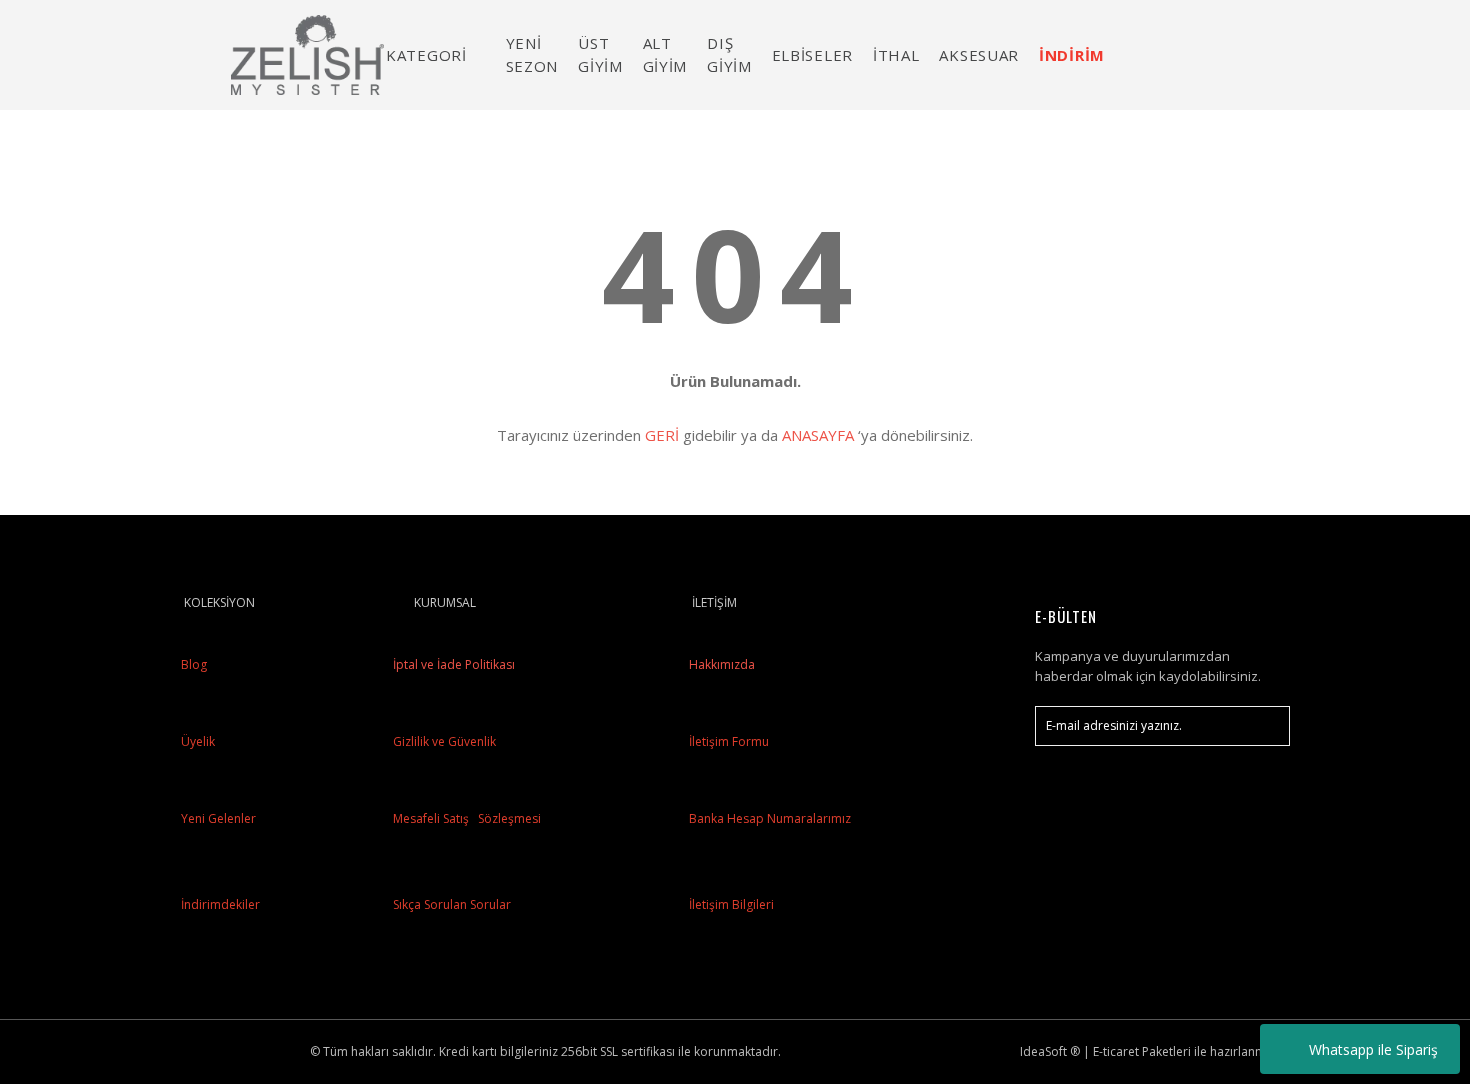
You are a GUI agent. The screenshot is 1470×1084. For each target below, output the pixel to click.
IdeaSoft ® (1050, 1051)
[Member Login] (1210, 54)
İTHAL (896, 55)
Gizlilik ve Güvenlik (443, 741)
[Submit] (1265, 726)
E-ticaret (1116, 1051)
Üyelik (198, 741)
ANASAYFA (818, 435)
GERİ (662, 435)
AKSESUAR (979, 55)
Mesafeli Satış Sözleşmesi (465, 818)
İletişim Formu (729, 741)
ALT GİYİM (665, 54)
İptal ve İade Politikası (452, 664)
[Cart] (1266, 54)
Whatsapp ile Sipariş (1373, 1049)
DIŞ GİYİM (729, 54)
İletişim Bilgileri (731, 904)
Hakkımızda (722, 664)
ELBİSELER (812, 55)
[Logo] (308, 55)
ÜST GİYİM (600, 54)
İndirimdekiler (220, 904)
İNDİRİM (1072, 55)
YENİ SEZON (532, 54)
